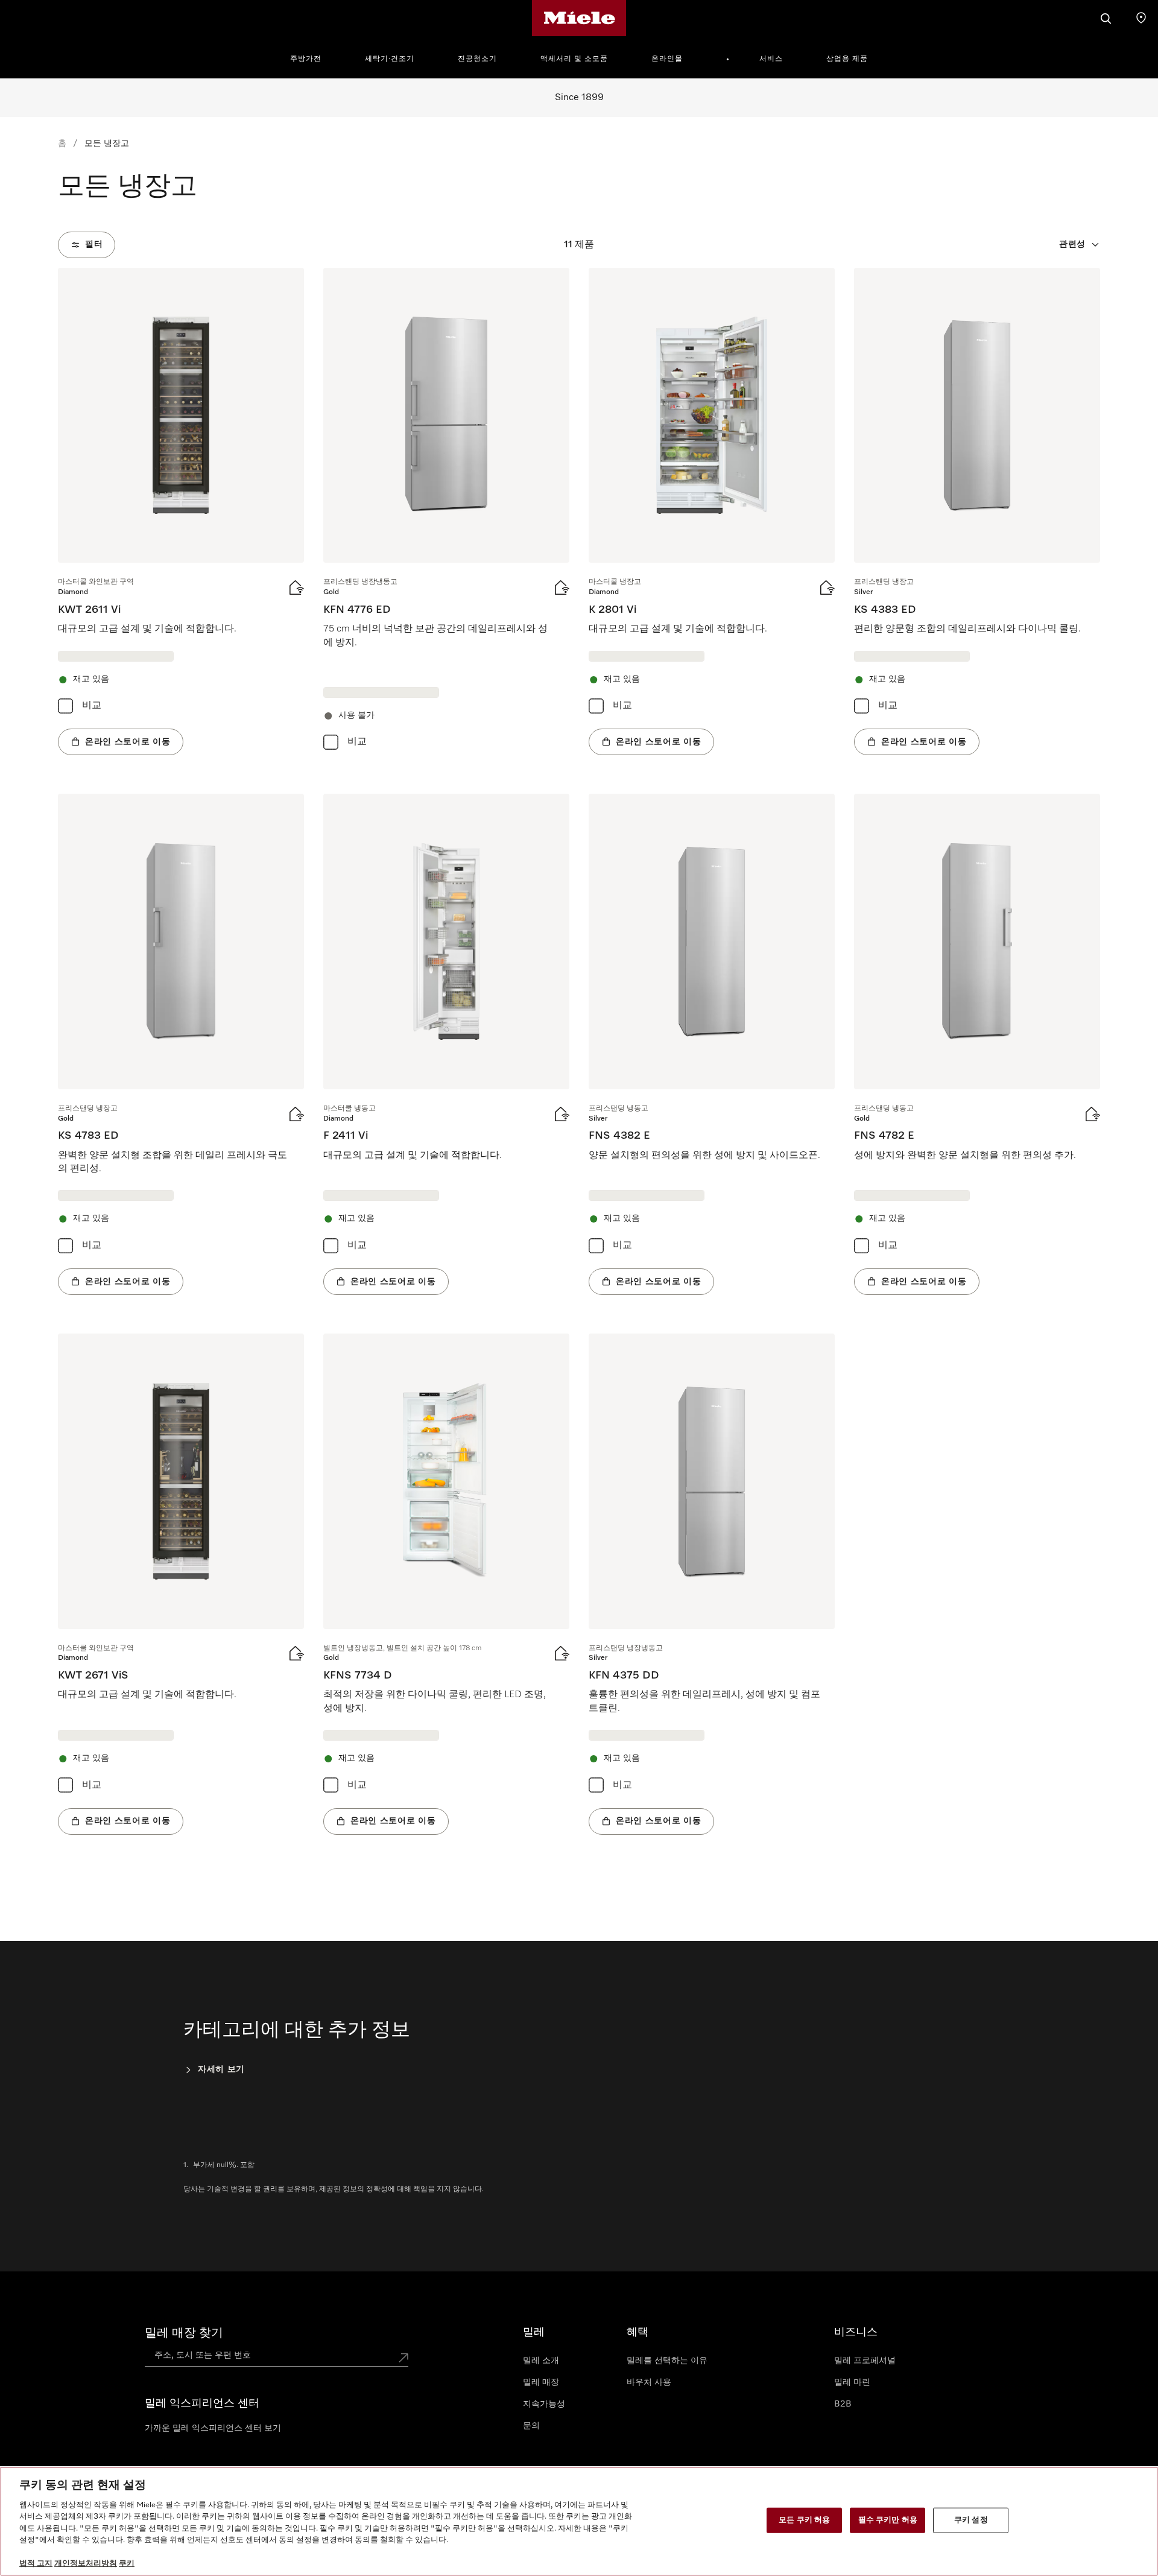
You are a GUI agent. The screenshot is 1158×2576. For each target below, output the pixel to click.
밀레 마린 (852, 2382)
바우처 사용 (649, 2382)
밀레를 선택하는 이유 (667, 2361)
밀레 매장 (541, 2382)
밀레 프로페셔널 (865, 2361)
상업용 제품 (847, 59)
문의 (531, 2426)
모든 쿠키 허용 (804, 2520)
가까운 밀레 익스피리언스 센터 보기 (213, 2428)
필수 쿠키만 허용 (888, 2520)
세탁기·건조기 (390, 59)
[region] (579, 2521)
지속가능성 (544, 2404)
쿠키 (127, 2564)
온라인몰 (667, 59)
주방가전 (306, 59)
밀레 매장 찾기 (184, 2333)
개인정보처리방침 (86, 2564)
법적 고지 (36, 2564)
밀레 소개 (541, 2361)
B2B (843, 2404)
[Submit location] (403, 2358)
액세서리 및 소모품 (574, 59)
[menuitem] (312, 57)
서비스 (771, 59)
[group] (181, 511)
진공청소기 (477, 59)
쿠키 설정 (971, 2520)
